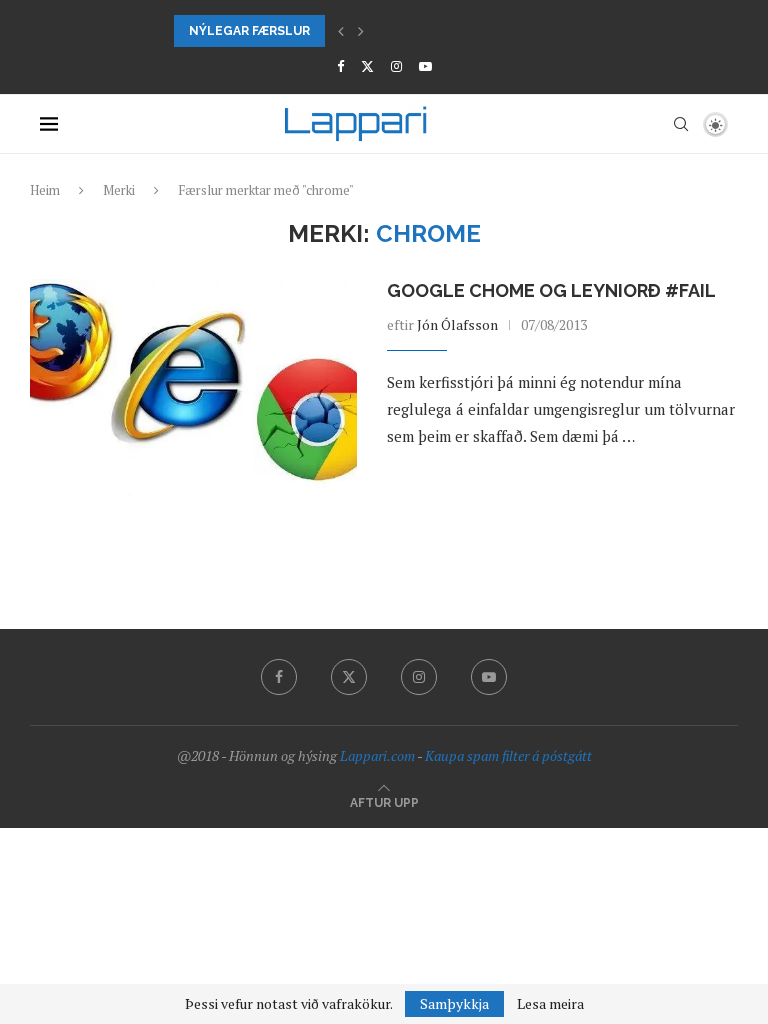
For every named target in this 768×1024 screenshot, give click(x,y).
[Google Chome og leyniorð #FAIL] (193, 388)
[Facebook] (340, 66)
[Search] (681, 124)
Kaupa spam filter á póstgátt (508, 755)
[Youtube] (425, 66)
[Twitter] (367, 66)
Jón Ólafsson (457, 324)
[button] (341, 31)
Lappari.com (377, 755)
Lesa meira (550, 1004)
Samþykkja (454, 1003)
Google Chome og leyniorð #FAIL (551, 290)
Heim (45, 190)
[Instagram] (396, 66)
